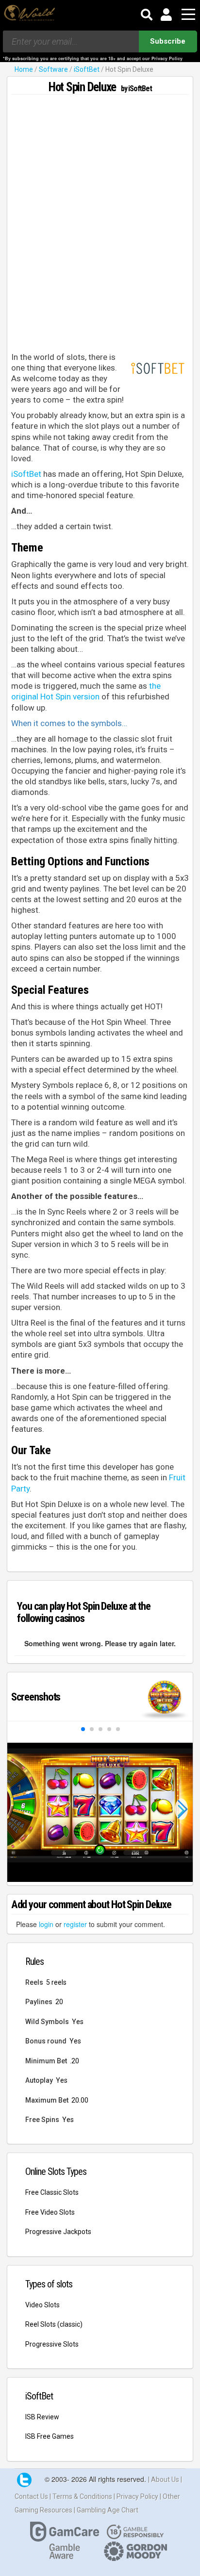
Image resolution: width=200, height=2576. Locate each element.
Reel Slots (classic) (54, 2324)
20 (59, 2002)
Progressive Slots (52, 2344)
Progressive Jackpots (58, 2232)
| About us (164, 2479)
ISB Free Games (50, 2436)
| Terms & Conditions (82, 2496)
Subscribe (168, 41)
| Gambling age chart (106, 2510)
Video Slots (42, 2305)
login (46, 1924)
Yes (78, 2022)
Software (53, 69)
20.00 (80, 2100)
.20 (75, 2061)
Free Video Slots (50, 2212)
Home (24, 69)
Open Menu (188, 15)
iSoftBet (87, 69)
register (75, 1924)
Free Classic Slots (52, 2192)
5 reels (56, 1982)
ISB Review (42, 2417)
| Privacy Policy (137, 2496)
